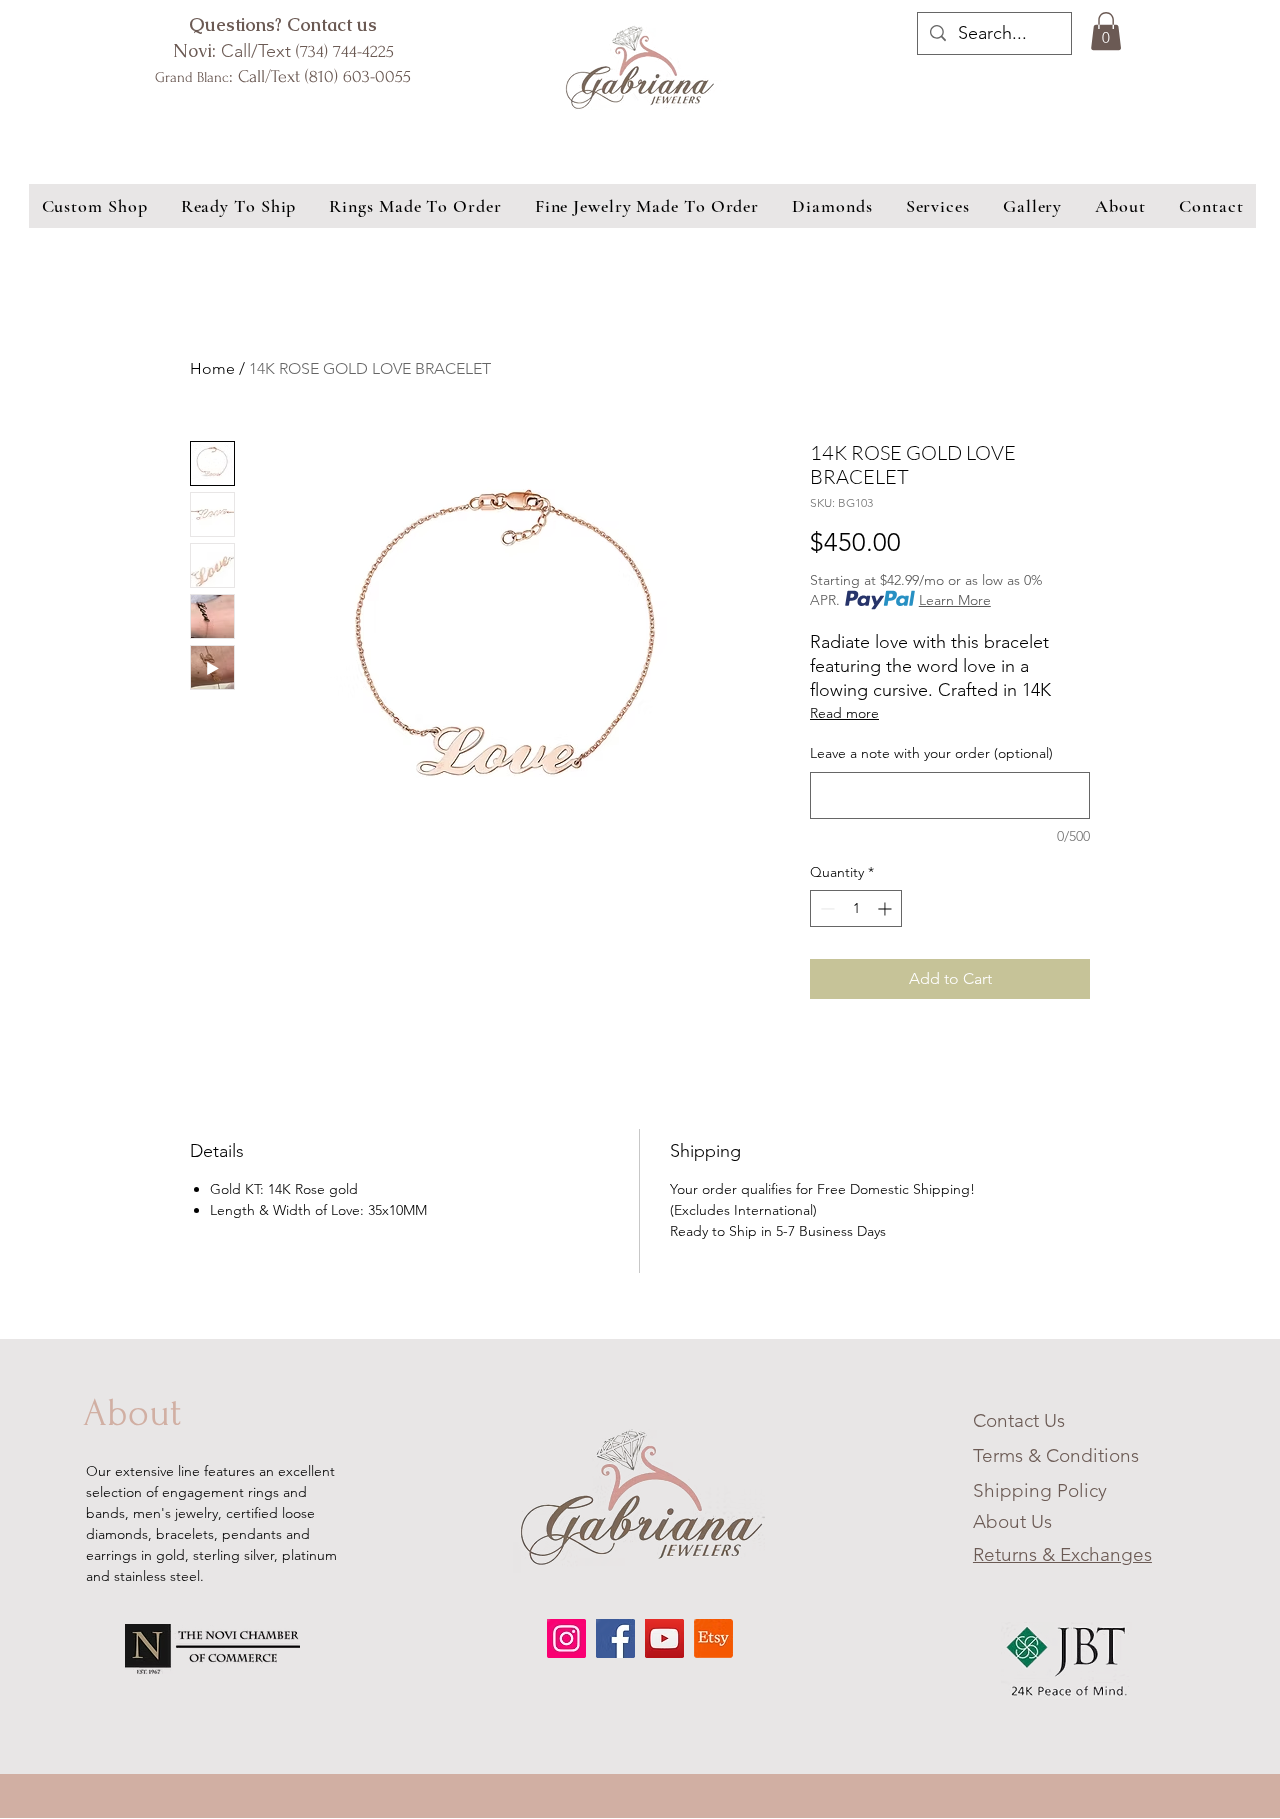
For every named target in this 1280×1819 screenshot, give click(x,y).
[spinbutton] (856, 908)
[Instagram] (566, 1638)
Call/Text (283, 51)
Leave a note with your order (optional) (931, 753)
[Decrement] (825, 908)
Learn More (955, 600)
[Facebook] (615, 1638)
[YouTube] (664, 1638)
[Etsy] (713, 1638)
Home (212, 368)
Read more (844, 713)
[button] (1106, 31)
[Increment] (886, 908)
